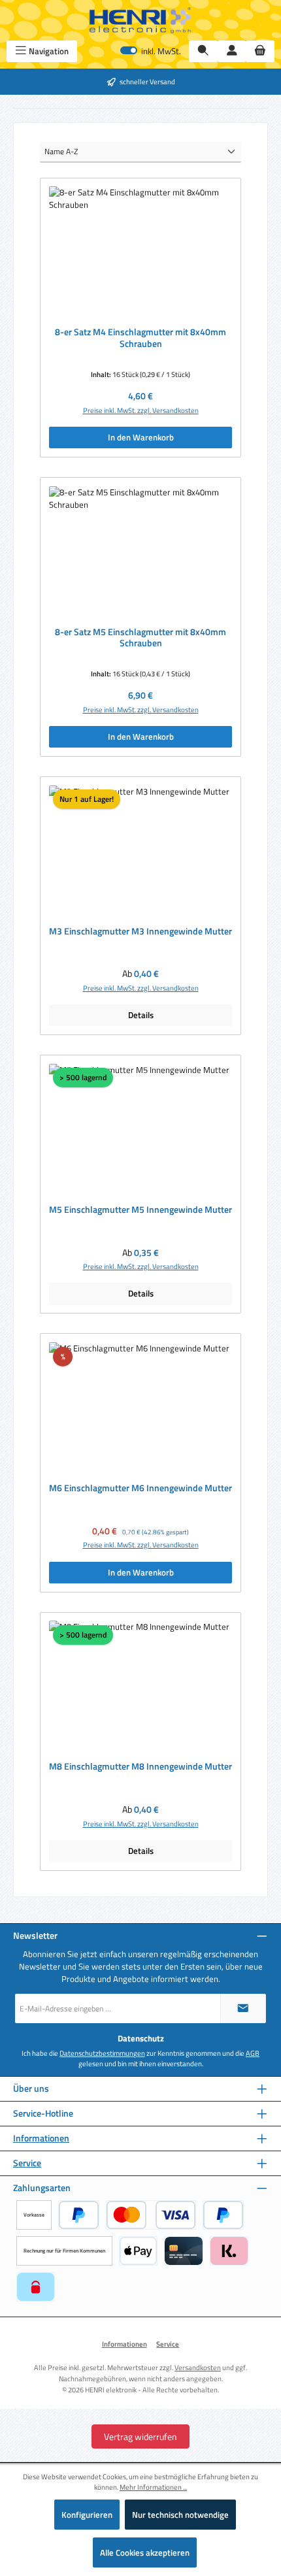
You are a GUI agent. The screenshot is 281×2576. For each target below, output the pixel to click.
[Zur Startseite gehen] (140, 20)
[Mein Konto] (232, 51)
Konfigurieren (87, 2515)
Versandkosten (198, 2367)
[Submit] (243, 2008)
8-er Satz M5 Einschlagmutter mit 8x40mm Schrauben (140, 638)
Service (27, 2163)
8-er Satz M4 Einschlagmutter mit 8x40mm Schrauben (140, 338)
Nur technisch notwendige (180, 2515)
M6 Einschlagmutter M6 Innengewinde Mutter (140, 1489)
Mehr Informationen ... (153, 2487)
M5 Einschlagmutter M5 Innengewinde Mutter (140, 1210)
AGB (253, 2053)
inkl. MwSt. (151, 51)
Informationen (41, 2138)
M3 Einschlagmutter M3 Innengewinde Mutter (140, 932)
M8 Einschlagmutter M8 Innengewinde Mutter (140, 1767)
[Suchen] (203, 51)
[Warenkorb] (260, 51)
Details (141, 1015)
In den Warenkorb (141, 437)
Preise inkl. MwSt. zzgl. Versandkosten (141, 410)
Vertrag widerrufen (140, 2436)
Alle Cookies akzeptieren (145, 2552)
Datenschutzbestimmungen (102, 2053)
